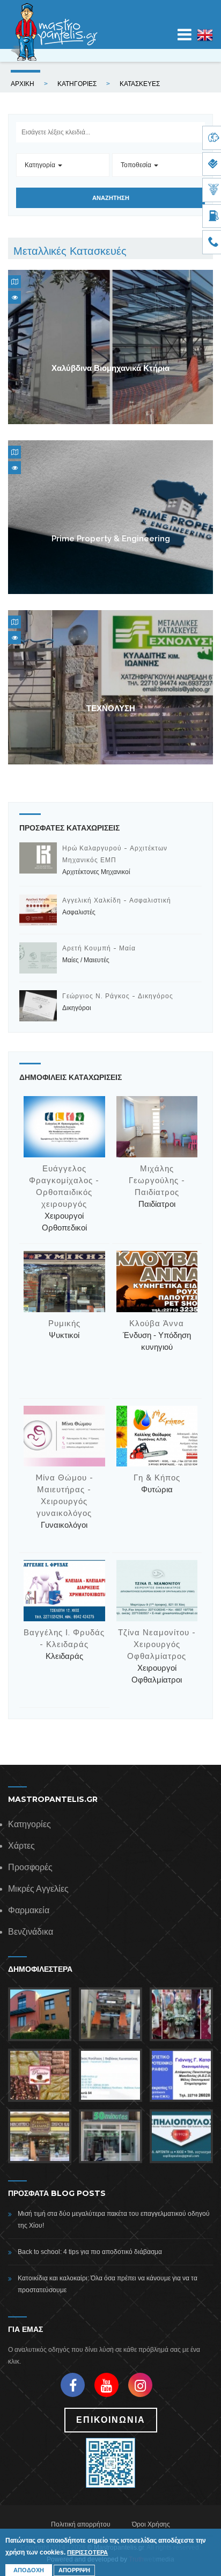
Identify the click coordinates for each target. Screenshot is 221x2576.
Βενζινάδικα (31, 1932)
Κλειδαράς (64, 1656)
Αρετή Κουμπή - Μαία (99, 948)
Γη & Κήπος (157, 1478)
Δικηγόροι (77, 1008)
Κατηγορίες (30, 1824)
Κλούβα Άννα (157, 1323)
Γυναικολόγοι (64, 1525)
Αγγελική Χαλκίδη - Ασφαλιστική (117, 900)
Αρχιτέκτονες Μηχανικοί (96, 872)
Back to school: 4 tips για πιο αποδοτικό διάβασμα (90, 2252)
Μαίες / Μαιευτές (86, 960)
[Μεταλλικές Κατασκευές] (205, 41)
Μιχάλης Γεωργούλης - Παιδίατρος (157, 1180)
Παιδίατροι (157, 1204)
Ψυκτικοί (64, 1335)
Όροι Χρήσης (151, 2524)
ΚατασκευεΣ (140, 84)
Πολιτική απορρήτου (81, 2524)
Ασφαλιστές (79, 912)
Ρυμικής (64, 1323)
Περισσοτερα (87, 2552)
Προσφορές (30, 1867)
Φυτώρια (157, 1489)
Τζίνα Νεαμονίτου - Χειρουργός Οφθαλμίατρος (157, 1644)
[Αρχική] (54, 32)
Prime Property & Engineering (111, 538)
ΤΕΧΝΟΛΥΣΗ (111, 709)
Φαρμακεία (29, 1910)
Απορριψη (74, 2570)
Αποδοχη (29, 2570)
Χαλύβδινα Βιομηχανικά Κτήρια (110, 368)
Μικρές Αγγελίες (38, 1889)
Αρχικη (23, 84)
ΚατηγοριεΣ (77, 84)
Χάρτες (21, 1846)
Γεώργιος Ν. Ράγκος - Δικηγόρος (118, 996)
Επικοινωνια (111, 2420)
